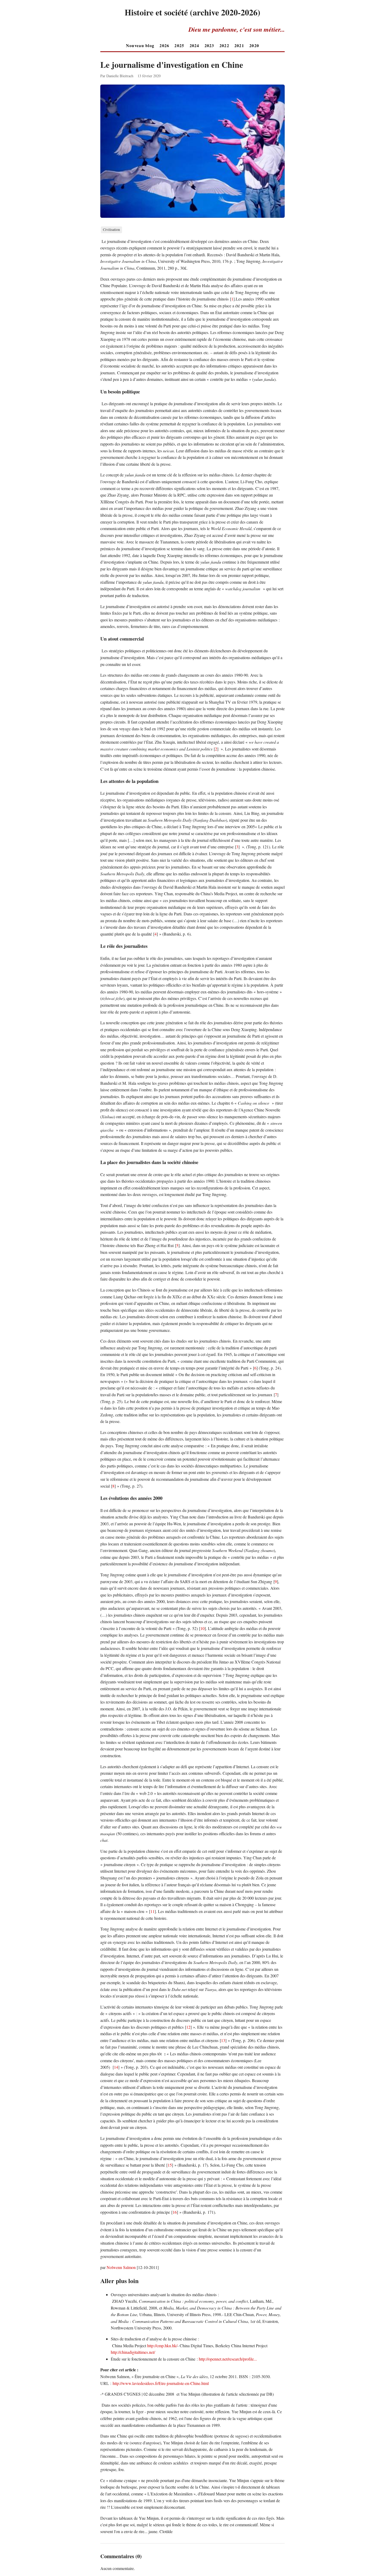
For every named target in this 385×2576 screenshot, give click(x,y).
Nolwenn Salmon (121, 2267)
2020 (254, 45)
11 (152, 1911)
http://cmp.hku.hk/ (162, 2346)
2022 (224, 45)
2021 (239, 45)
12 (188, 2027)
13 (223, 2040)
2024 (194, 45)
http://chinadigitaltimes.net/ (133, 2352)
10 (202, 1628)
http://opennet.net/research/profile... (228, 2359)
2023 (209, 45)
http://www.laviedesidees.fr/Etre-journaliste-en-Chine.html (161, 2383)
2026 (164, 45)
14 (116, 2067)
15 (170, 2165)
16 (175, 2212)
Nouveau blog (140, 45)
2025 (179, 45)
